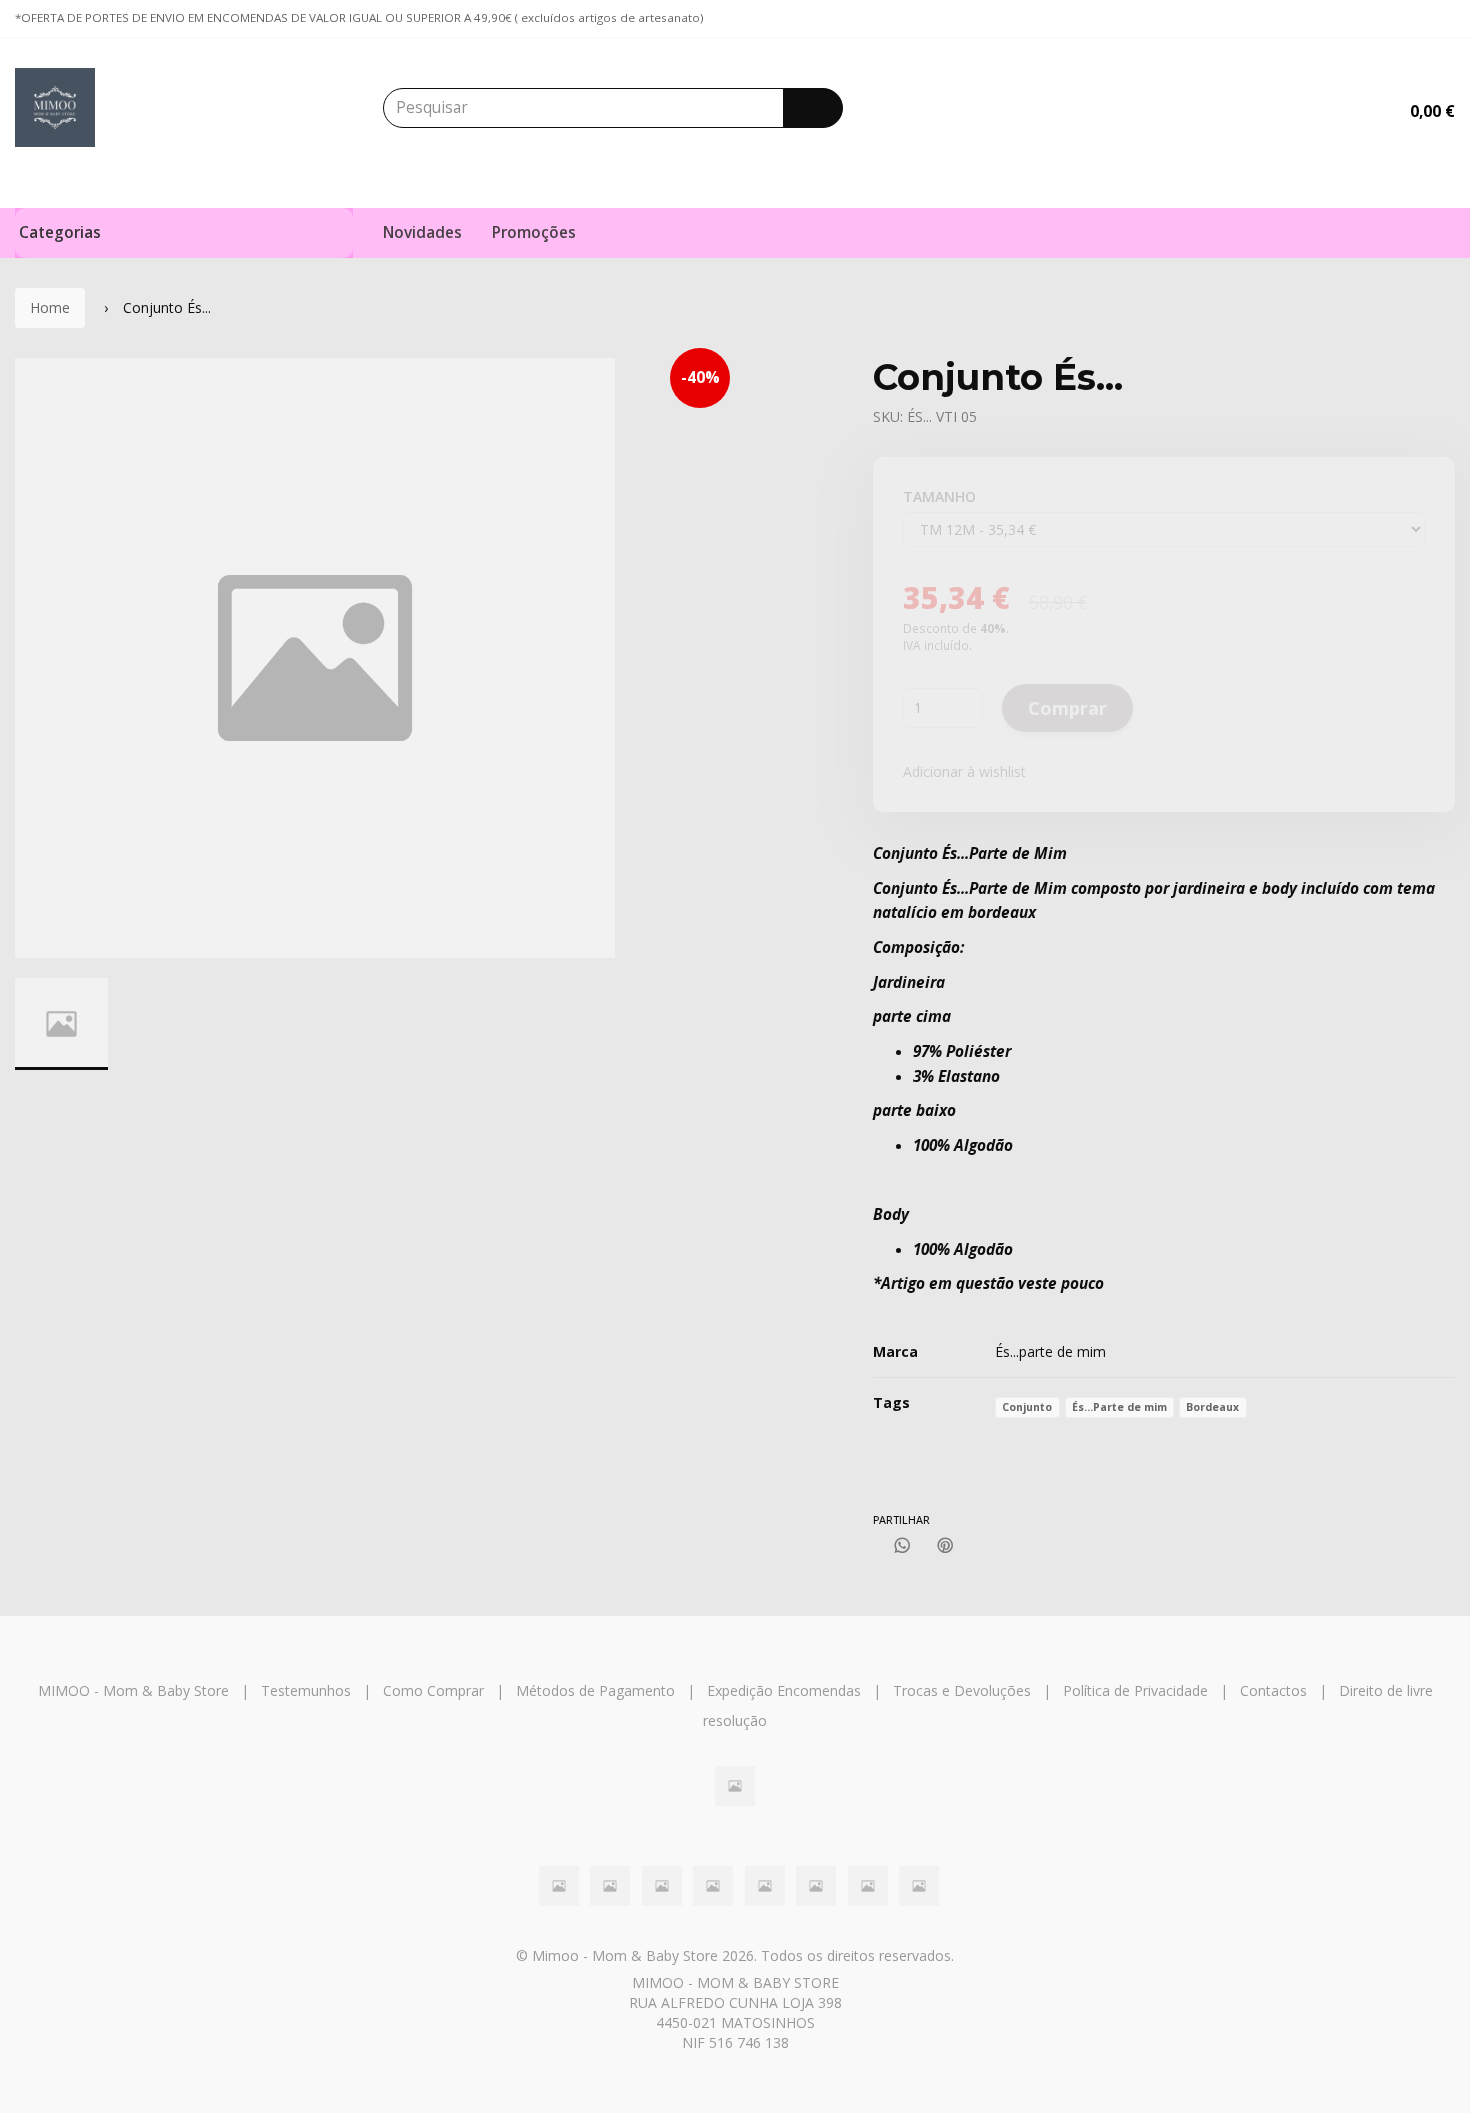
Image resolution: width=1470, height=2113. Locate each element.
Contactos (1273, 1690)
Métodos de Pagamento (595, 1690)
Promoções (534, 232)
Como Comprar (433, 1690)
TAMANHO (939, 496)
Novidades (422, 232)
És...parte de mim (1050, 1351)
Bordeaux (1212, 1407)
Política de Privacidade (1135, 1690)
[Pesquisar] (813, 108)
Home (50, 307)
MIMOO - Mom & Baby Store (133, 1690)
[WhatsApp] (902, 1545)
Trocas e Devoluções (962, 1690)
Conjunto (1027, 1407)
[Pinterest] (945, 1545)
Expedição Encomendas (784, 1690)
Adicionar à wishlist (964, 771)
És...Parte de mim (1119, 1407)
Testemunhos (306, 1690)
